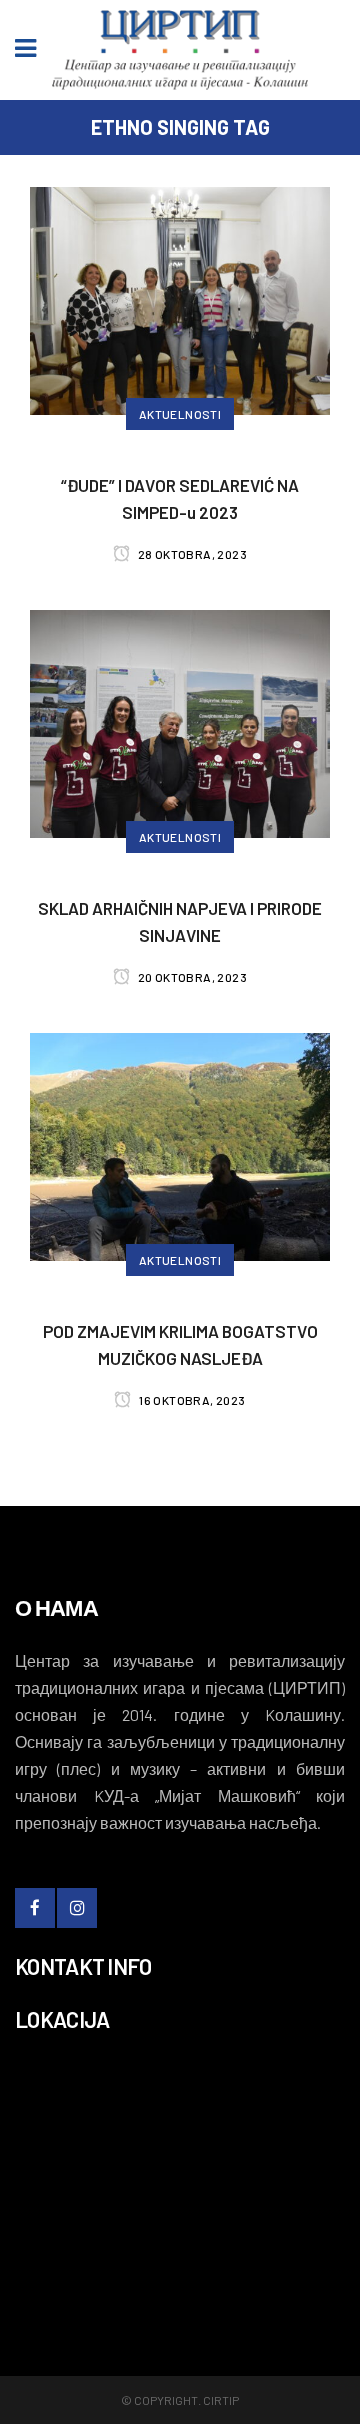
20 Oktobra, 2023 (191, 977)
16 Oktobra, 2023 (191, 1400)
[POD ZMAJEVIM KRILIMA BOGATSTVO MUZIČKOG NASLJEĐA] (180, 1144)
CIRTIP (221, 2400)
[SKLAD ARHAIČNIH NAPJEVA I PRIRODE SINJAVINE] (180, 721)
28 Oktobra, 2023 (191, 554)
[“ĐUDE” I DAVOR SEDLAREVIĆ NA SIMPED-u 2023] (180, 298)
